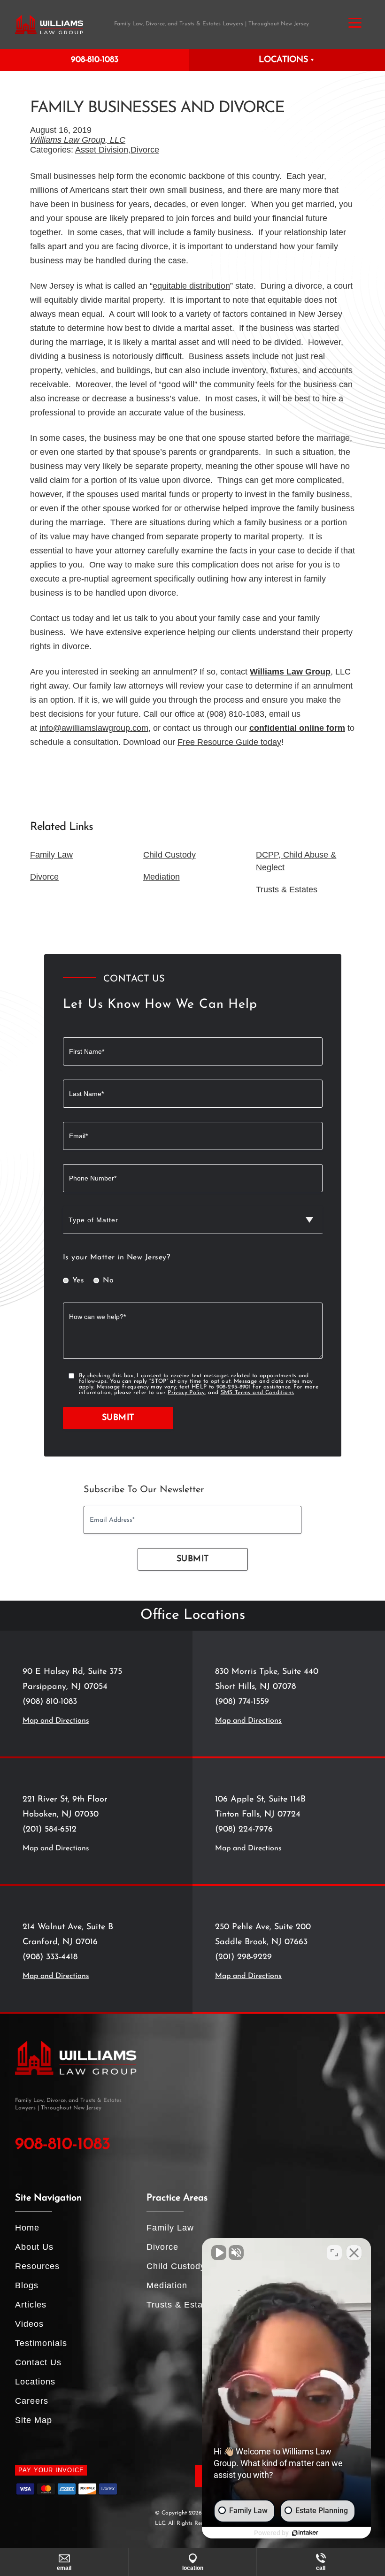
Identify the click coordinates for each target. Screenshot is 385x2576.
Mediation (162, 877)
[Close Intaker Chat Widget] (354, 2253)
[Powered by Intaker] (305, 2533)
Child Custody (169, 855)
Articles (31, 2305)
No (108, 1280)
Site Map (34, 2420)
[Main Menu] (355, 23)
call (321, 2568)
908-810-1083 (95, 60)
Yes (78, 1280)
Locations (35, 2382)
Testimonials (41, 2343)
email (64, 2568)
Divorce (145, 150)
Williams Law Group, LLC (78, 140)
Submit (118, 1418)
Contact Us (38, 2362)
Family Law (51, 855)
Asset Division (102, 150)
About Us (34, 2247)
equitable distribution (191, 286)
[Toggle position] (334, 2253)
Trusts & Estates (287, 889)
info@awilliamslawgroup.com (94, 728)
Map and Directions (56, 1721)
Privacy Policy (186, 1393)
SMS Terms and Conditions (258, 1393)
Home (27, 2228)
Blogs (27, 2285)
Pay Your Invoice (51, 2470)
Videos (29, 2324)
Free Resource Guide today (229, 742)
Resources (37, 2266)
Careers (32, 2401)
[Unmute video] (219, 2253)
